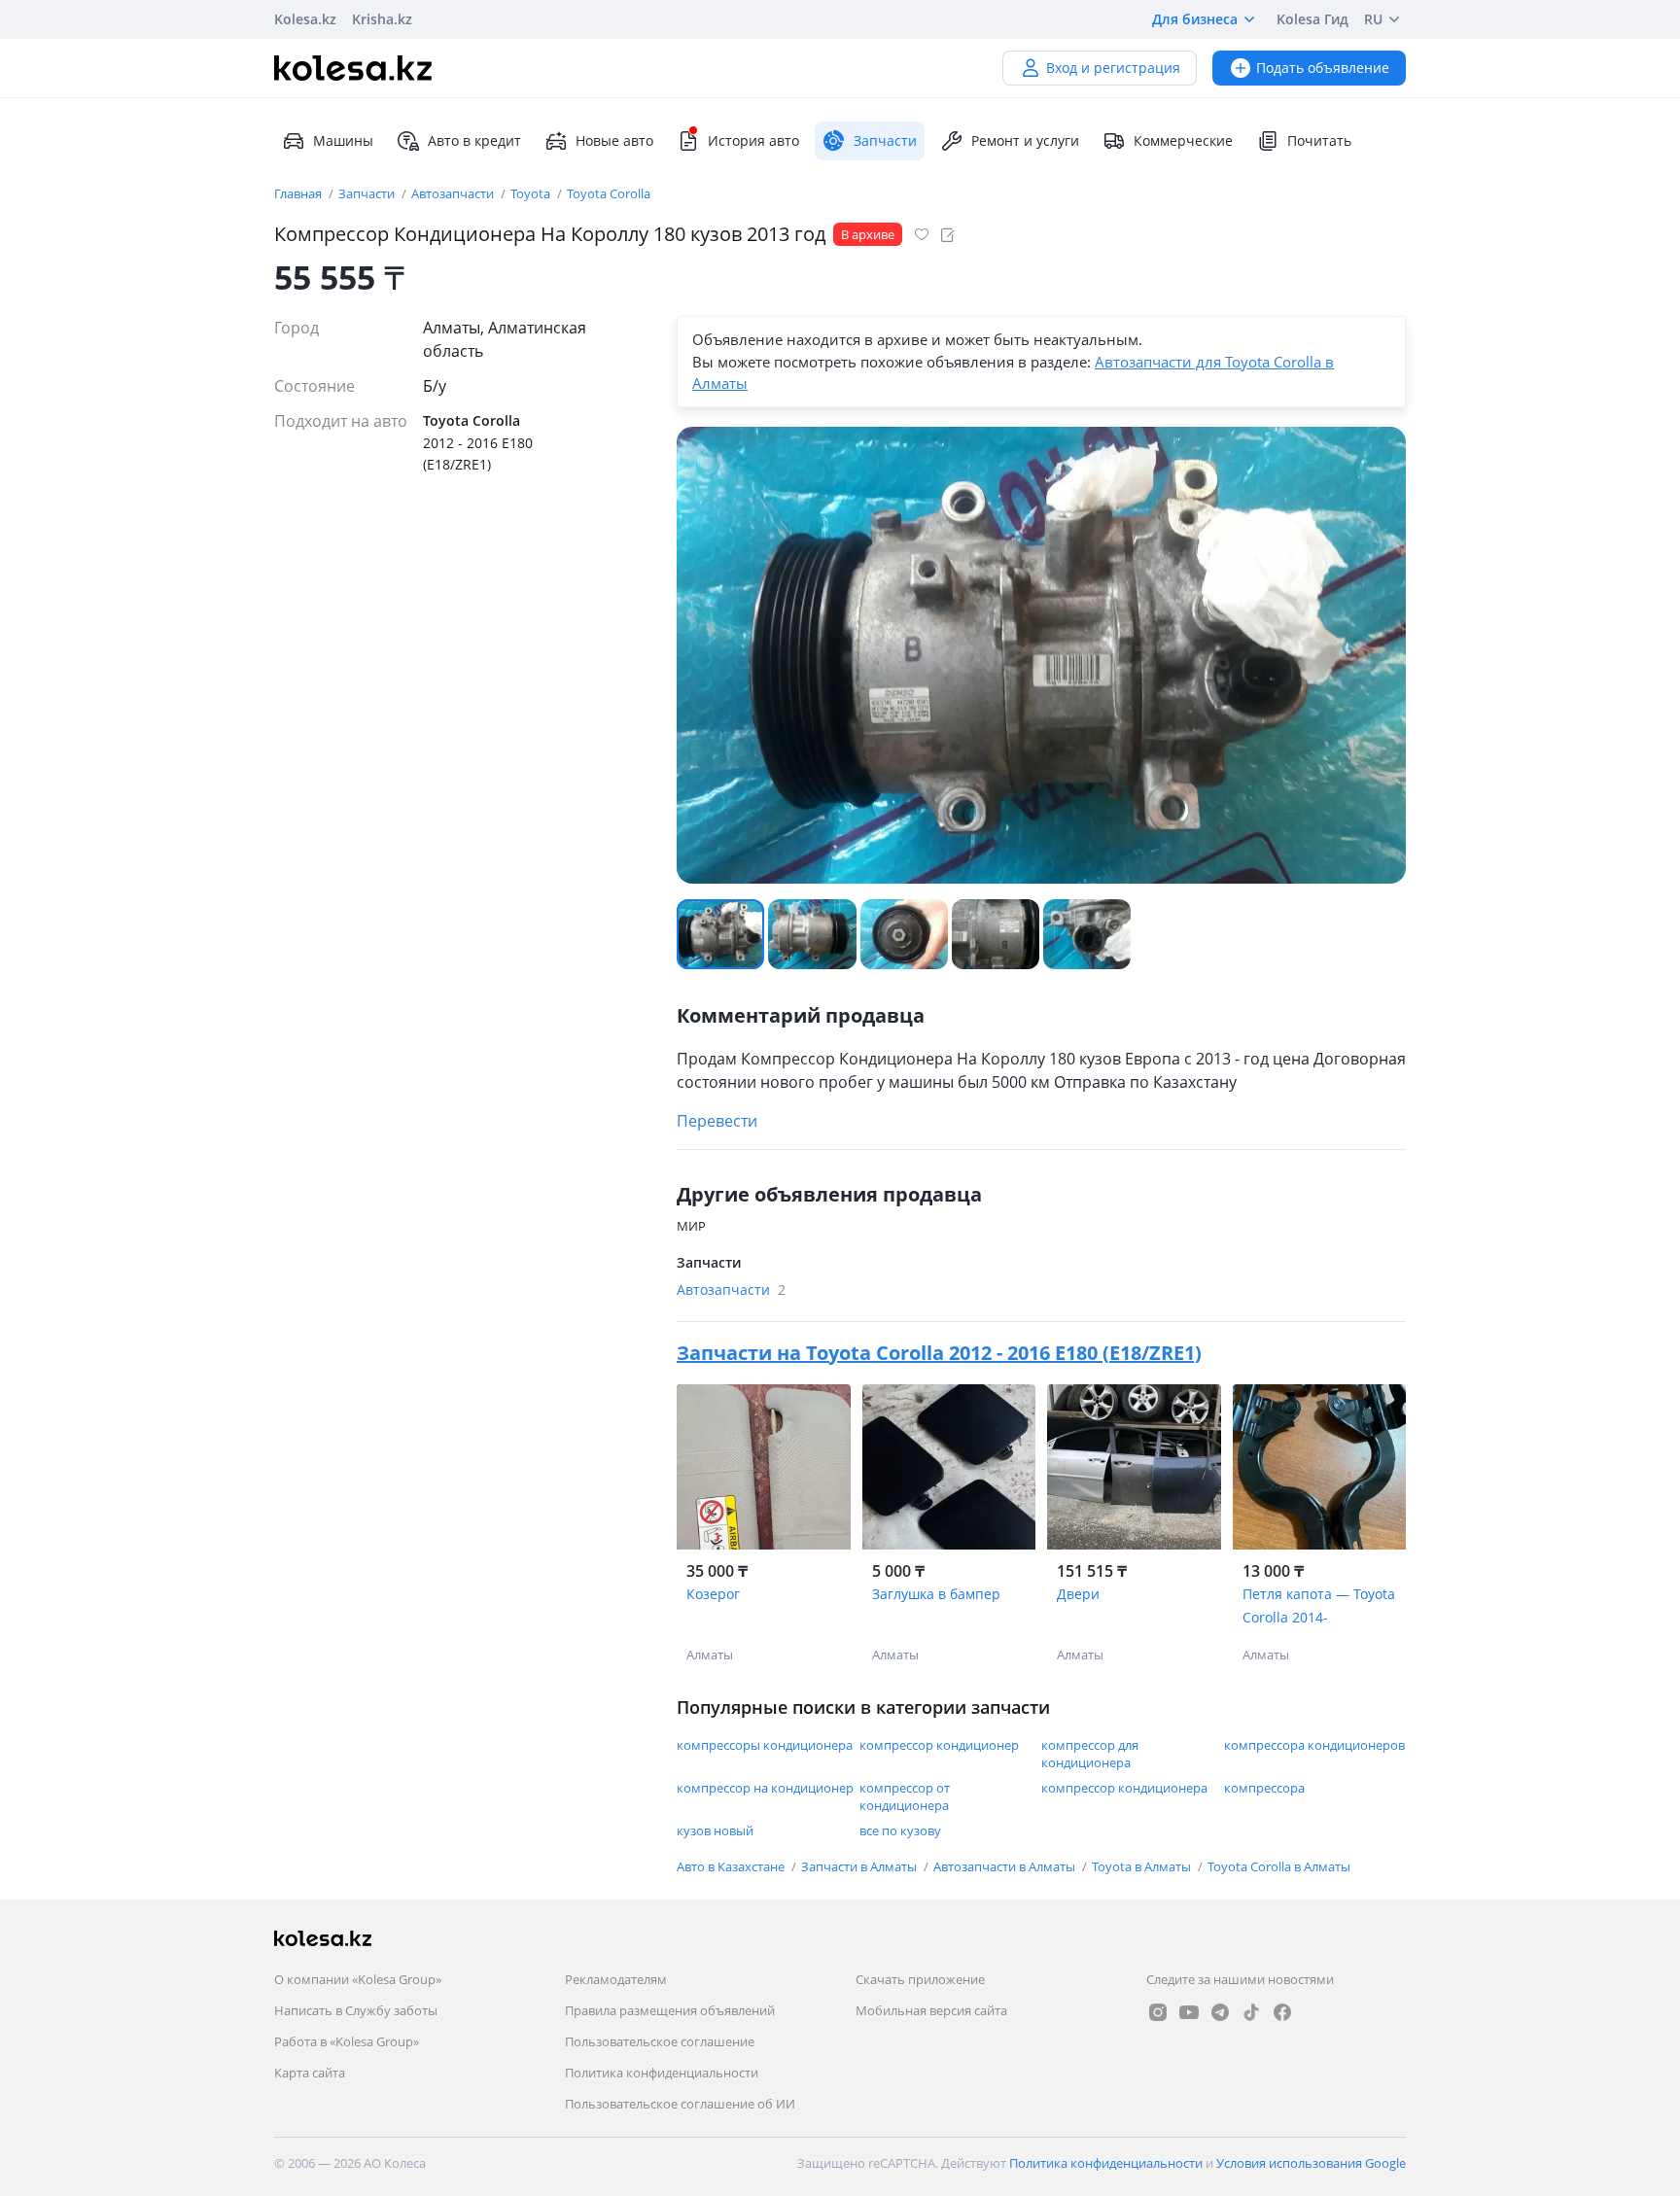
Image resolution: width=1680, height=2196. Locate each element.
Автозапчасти (454, 193)
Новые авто (614, 140)
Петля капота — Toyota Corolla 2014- (1319, 1605)
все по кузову (900, 1830)
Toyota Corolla (609, 193)
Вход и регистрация (1113, 68)
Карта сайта (310, 2073)
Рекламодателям (616, 1979)
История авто (753, 140)
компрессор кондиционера (1124, 1788)
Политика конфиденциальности (662, 2073)
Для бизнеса (1195, 19)
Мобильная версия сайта (931, 2010)
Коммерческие (1183, 140)
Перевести (717, 1121)
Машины (343, 140)
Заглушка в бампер (936, 1594)
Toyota (532, 193)
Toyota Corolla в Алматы (1279, 1866)
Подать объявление (1323, 68)
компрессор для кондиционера (1090, 1754)
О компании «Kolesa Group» (358, 1979)
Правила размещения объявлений (670, 2010)
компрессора (1264, 1788)
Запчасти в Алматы (860, 1866)
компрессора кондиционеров (1314, 1745)
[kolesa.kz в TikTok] (1251, 2012)
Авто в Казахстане (732, 1866)
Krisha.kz (382, 19)
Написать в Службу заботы (356, 2010)
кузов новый (715, 1830)
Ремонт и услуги (1025, 140)
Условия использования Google (1311, 2163)
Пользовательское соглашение (660, 2041)
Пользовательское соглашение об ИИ (680, 2104)
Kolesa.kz (305, 19)
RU (1373, 19)
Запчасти (368, 193)
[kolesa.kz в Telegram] (1220, 2012)
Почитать (1319, 140)
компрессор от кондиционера (905, 1796)
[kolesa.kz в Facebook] (1282, 2012)
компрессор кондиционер (939, 1745)
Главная (299, 193)
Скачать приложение (920, 1979)
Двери (1078, 1594)
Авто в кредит (474, 140)
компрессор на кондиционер (765, 1788)
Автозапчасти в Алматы (1006, 1866)
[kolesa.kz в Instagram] (1158, 2012)
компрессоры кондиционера (765, 1745)
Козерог (713, 1594)
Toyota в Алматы (1143, 1866)
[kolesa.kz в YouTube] (1189, 2012)
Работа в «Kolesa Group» (347, 2041)
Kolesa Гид (1312, 19)
